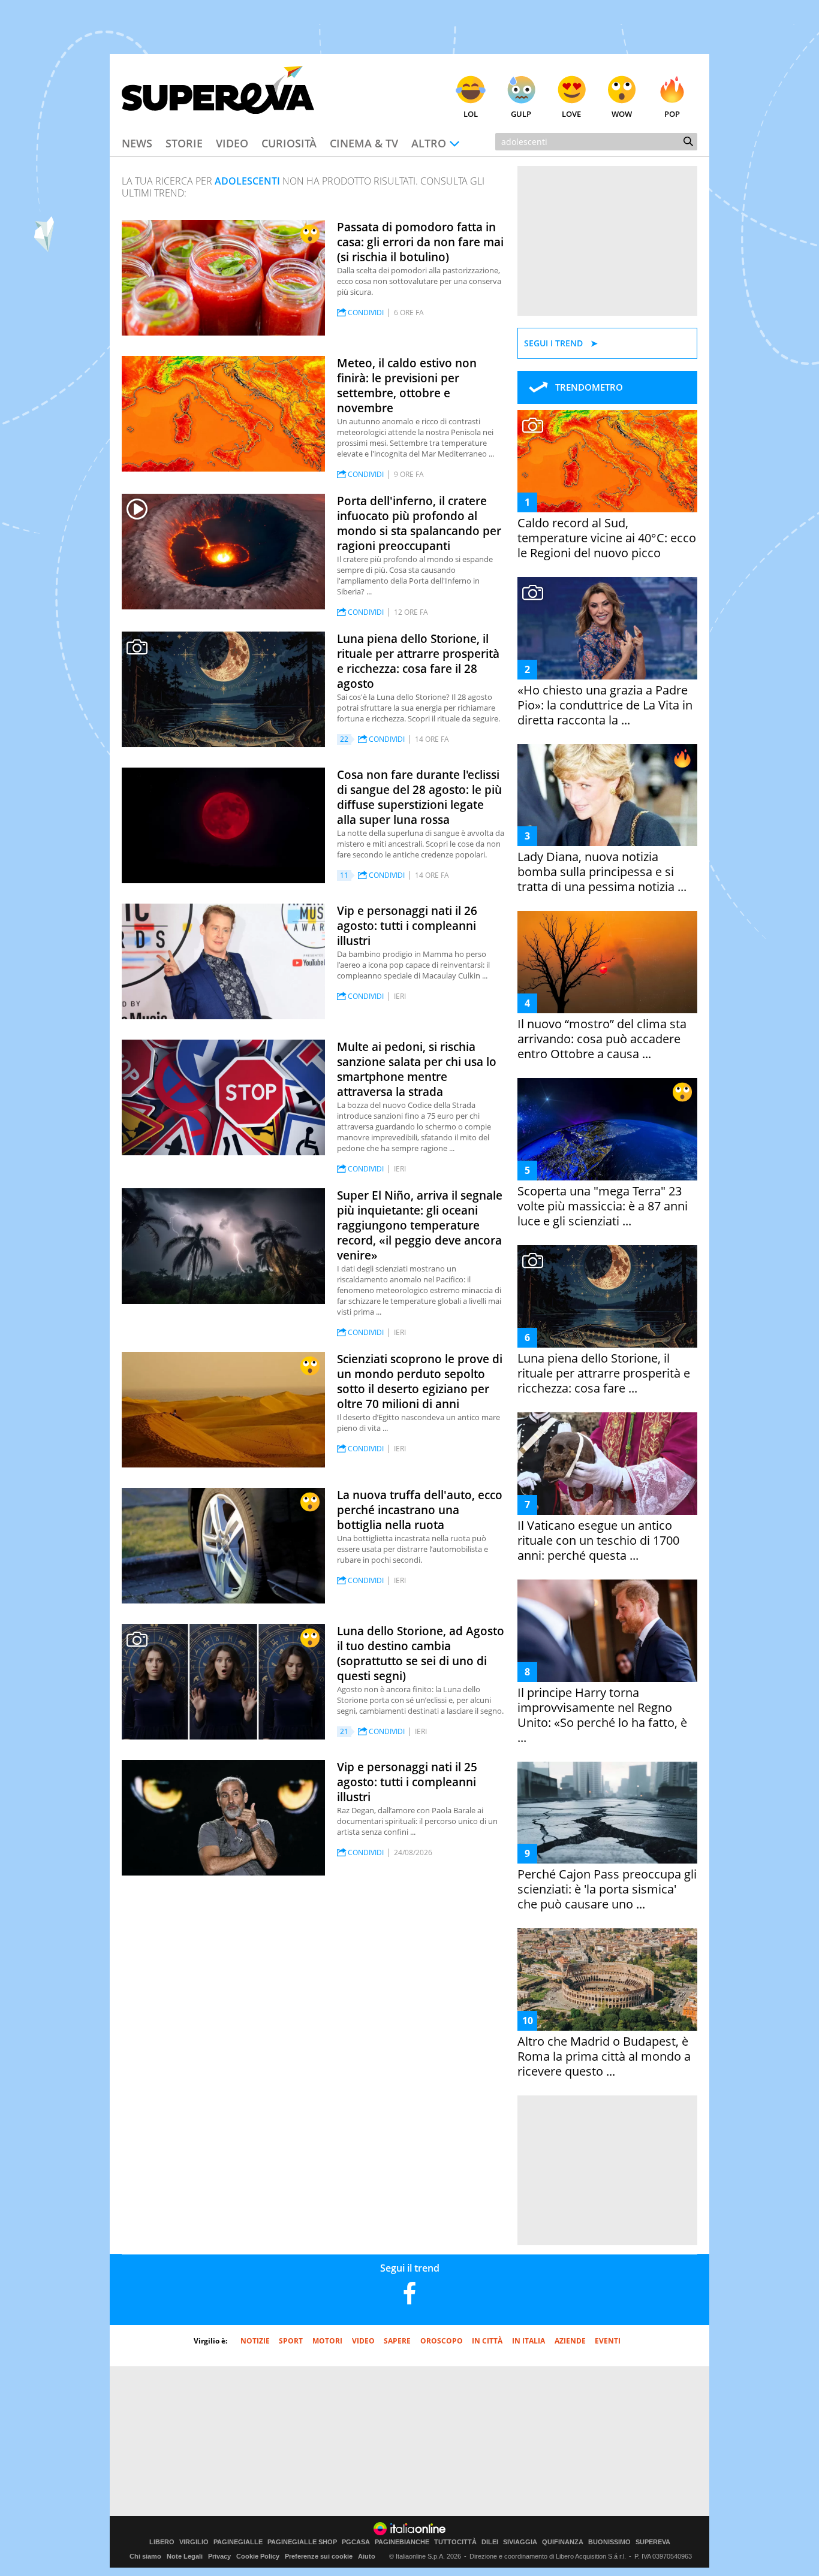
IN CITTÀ (487, 2341)
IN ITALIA (529, 2341)
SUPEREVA (653, 2542)
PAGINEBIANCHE (402, 2542)
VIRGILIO (194, 2542)
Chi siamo (145, 2556)
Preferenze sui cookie (319, 2556)
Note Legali (185, 2556)
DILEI (490, 2542)
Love (571, 114)
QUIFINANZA (563, 2542)
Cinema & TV (364, 143)
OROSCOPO (442, 2341)
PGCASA (356, 2542)
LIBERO (162, 2542)
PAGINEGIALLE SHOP (302, 2542)
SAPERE (397, 2341)
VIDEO (363, 2341)
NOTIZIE (255, 2341)
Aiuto (367, 2556)
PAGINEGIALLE (238, 2542)
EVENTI (608, 2341)
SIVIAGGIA (520, 2542)
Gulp (521, 114)
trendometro (589, 387)
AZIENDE (570, 2341)
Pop (672, 114)
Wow (622, 114)
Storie (184, 143)
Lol (471, 114)
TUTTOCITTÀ (455, 2542)
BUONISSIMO (609, 2542)
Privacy (219, 2556)
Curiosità (289, 143)
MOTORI (327, 2341)
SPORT (291, 2341)
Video (232, 143)
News (137, 143)
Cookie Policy (258, 2556)
